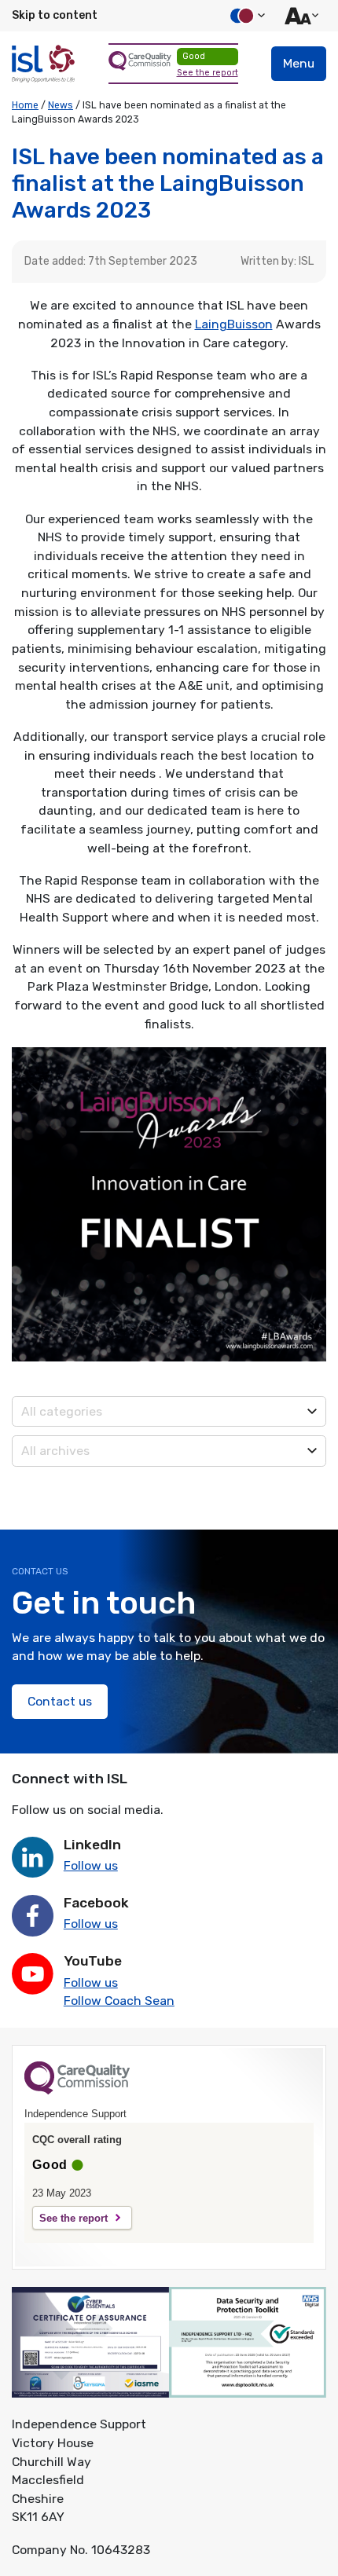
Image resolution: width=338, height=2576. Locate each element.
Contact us (60, 1701)
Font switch (299, 16)
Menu (299, 63)
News (61, 105)
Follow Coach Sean (119, 2001)
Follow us (91, 1865)
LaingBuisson (234, 324)
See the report (208, 73)
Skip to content (55, 15)
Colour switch (245, 16)
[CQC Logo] (77, 2090)
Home (25, 105)
